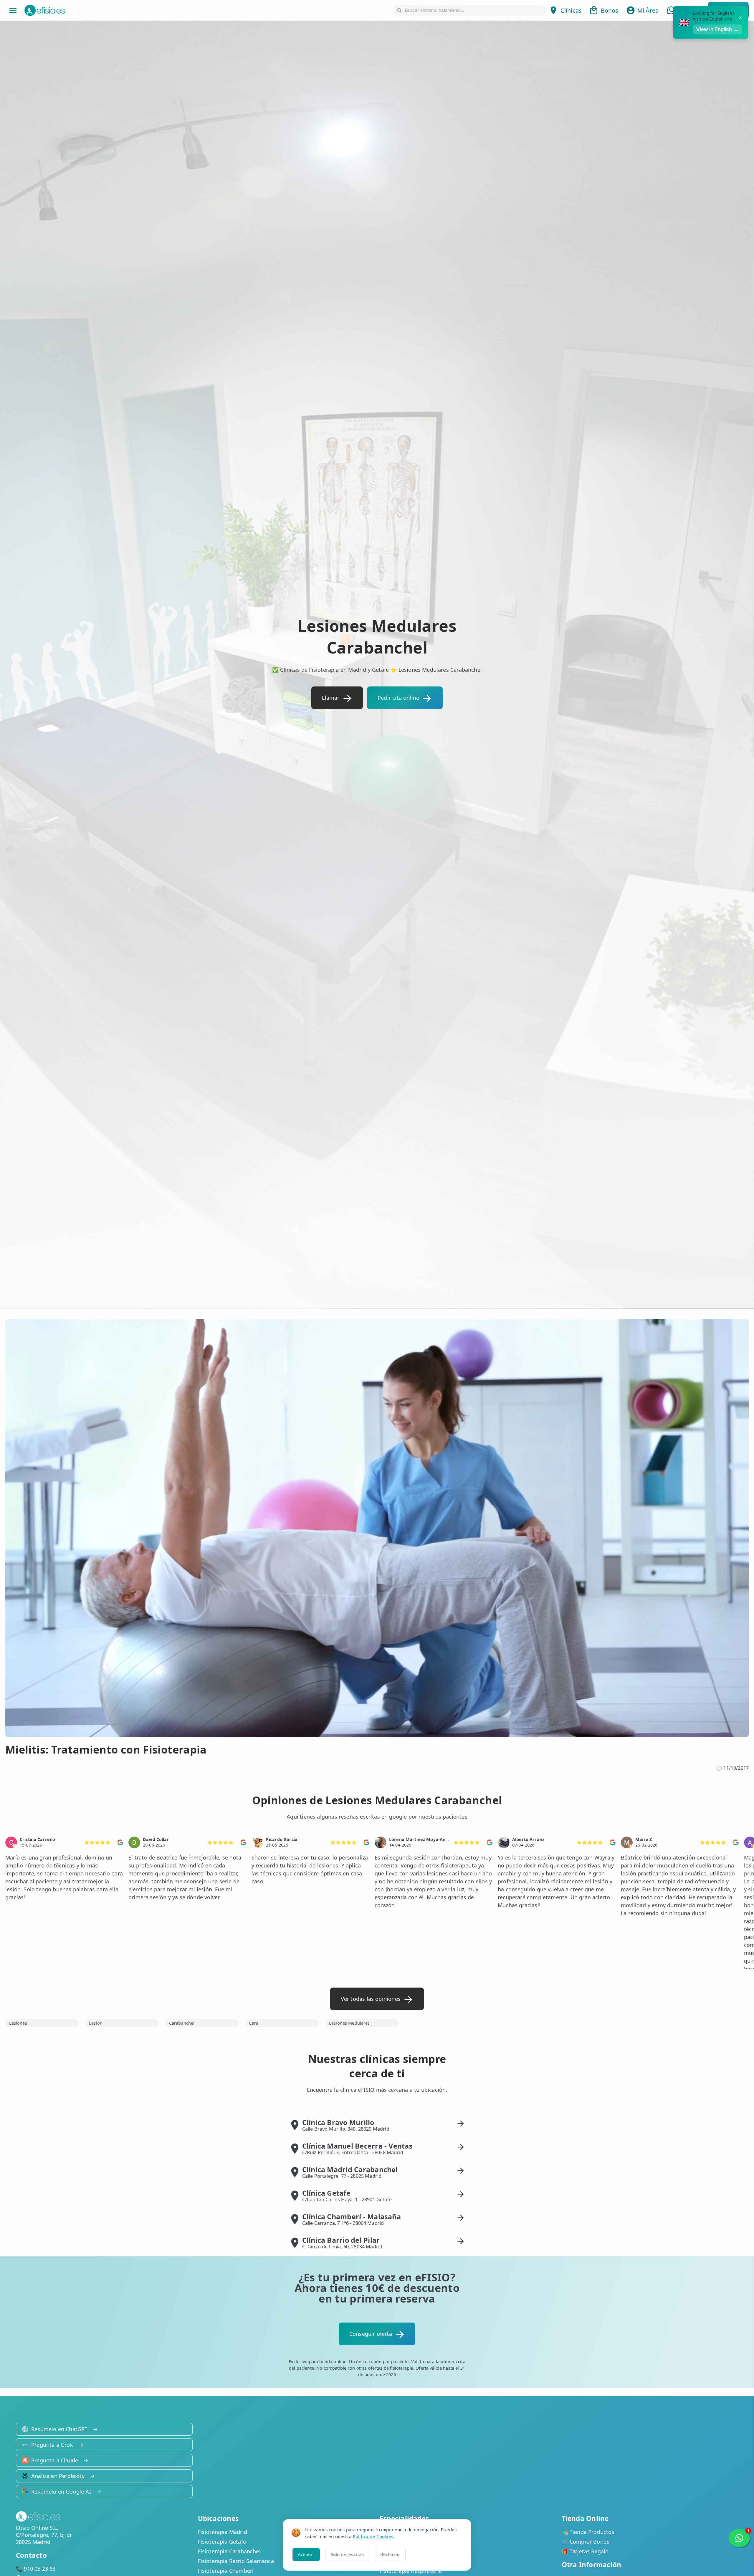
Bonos (610, 10)
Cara (254, 2023)
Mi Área (648, 10)
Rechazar (390, 2554)
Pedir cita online (398, 698)
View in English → (717, 29)
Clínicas (571, 10)
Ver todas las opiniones (371, 1999)
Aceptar (306, 2554)
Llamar (331, 698)
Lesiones (18, 2023)
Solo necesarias (347, 2554)
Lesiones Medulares (349, 2023)
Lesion (96, 2023)
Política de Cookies (373, 2536)
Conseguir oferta (371, 2334)
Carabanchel (182, 2023)
